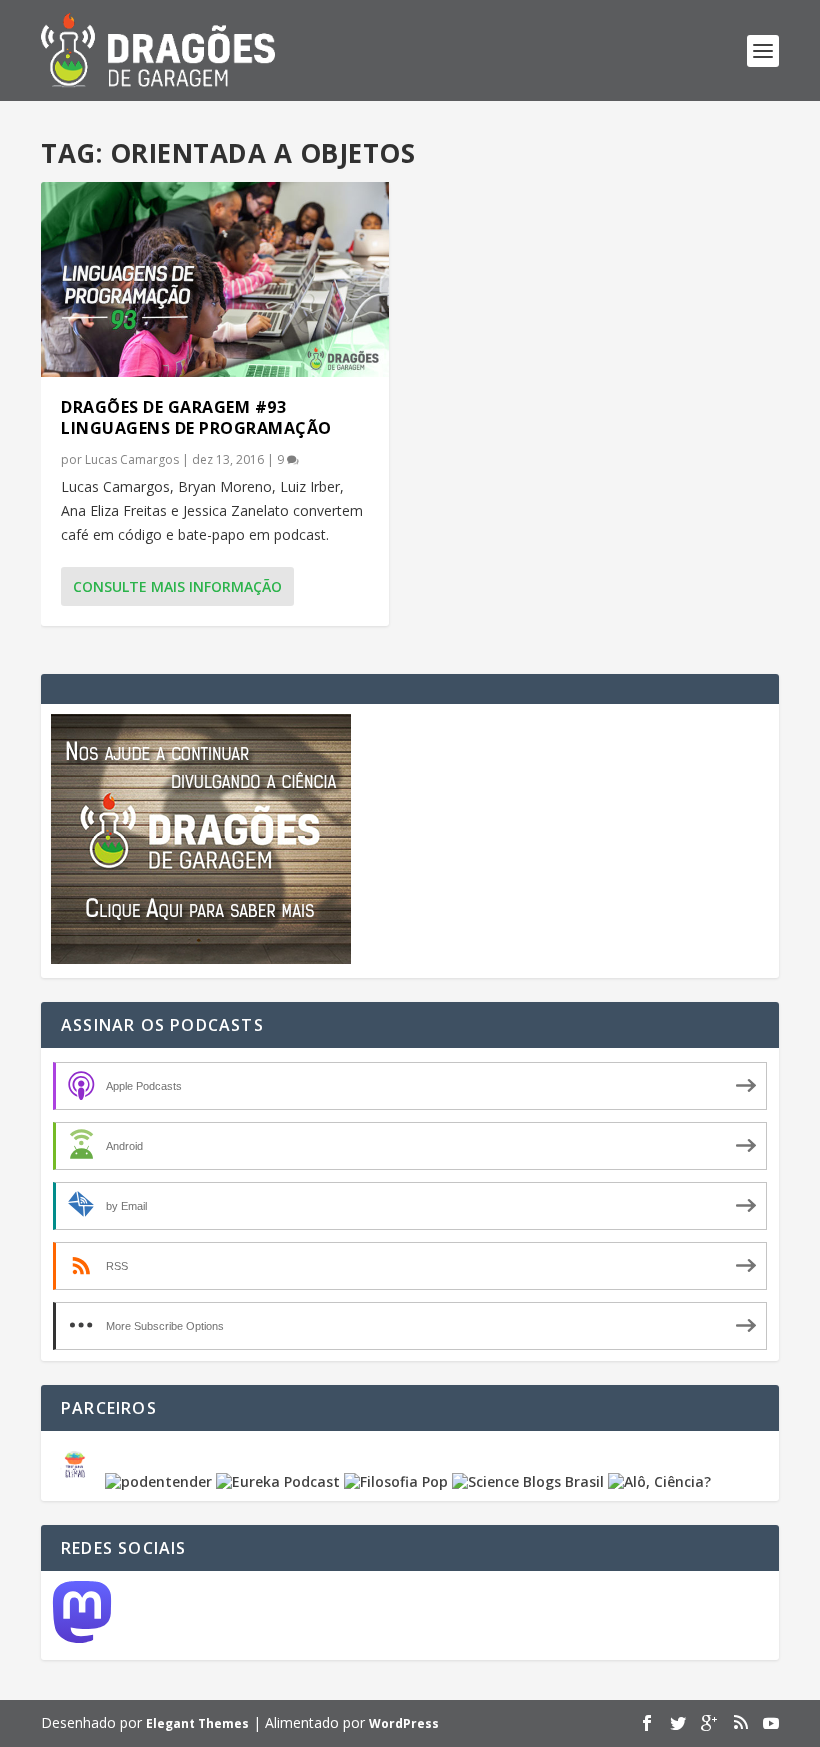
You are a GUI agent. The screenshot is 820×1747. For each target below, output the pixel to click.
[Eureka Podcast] (278, 1481)
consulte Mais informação (177, 586)
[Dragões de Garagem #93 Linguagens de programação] (215, 279)
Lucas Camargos (132, 459)
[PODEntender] (158, 1481)
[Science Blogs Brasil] (528, 1481)
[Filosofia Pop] (396, 1481)
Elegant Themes (197, 1723)
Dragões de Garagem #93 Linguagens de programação (196, 417)
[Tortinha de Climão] (78, 1481)
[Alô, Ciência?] (659, 1481)
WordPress (404, 1723)
